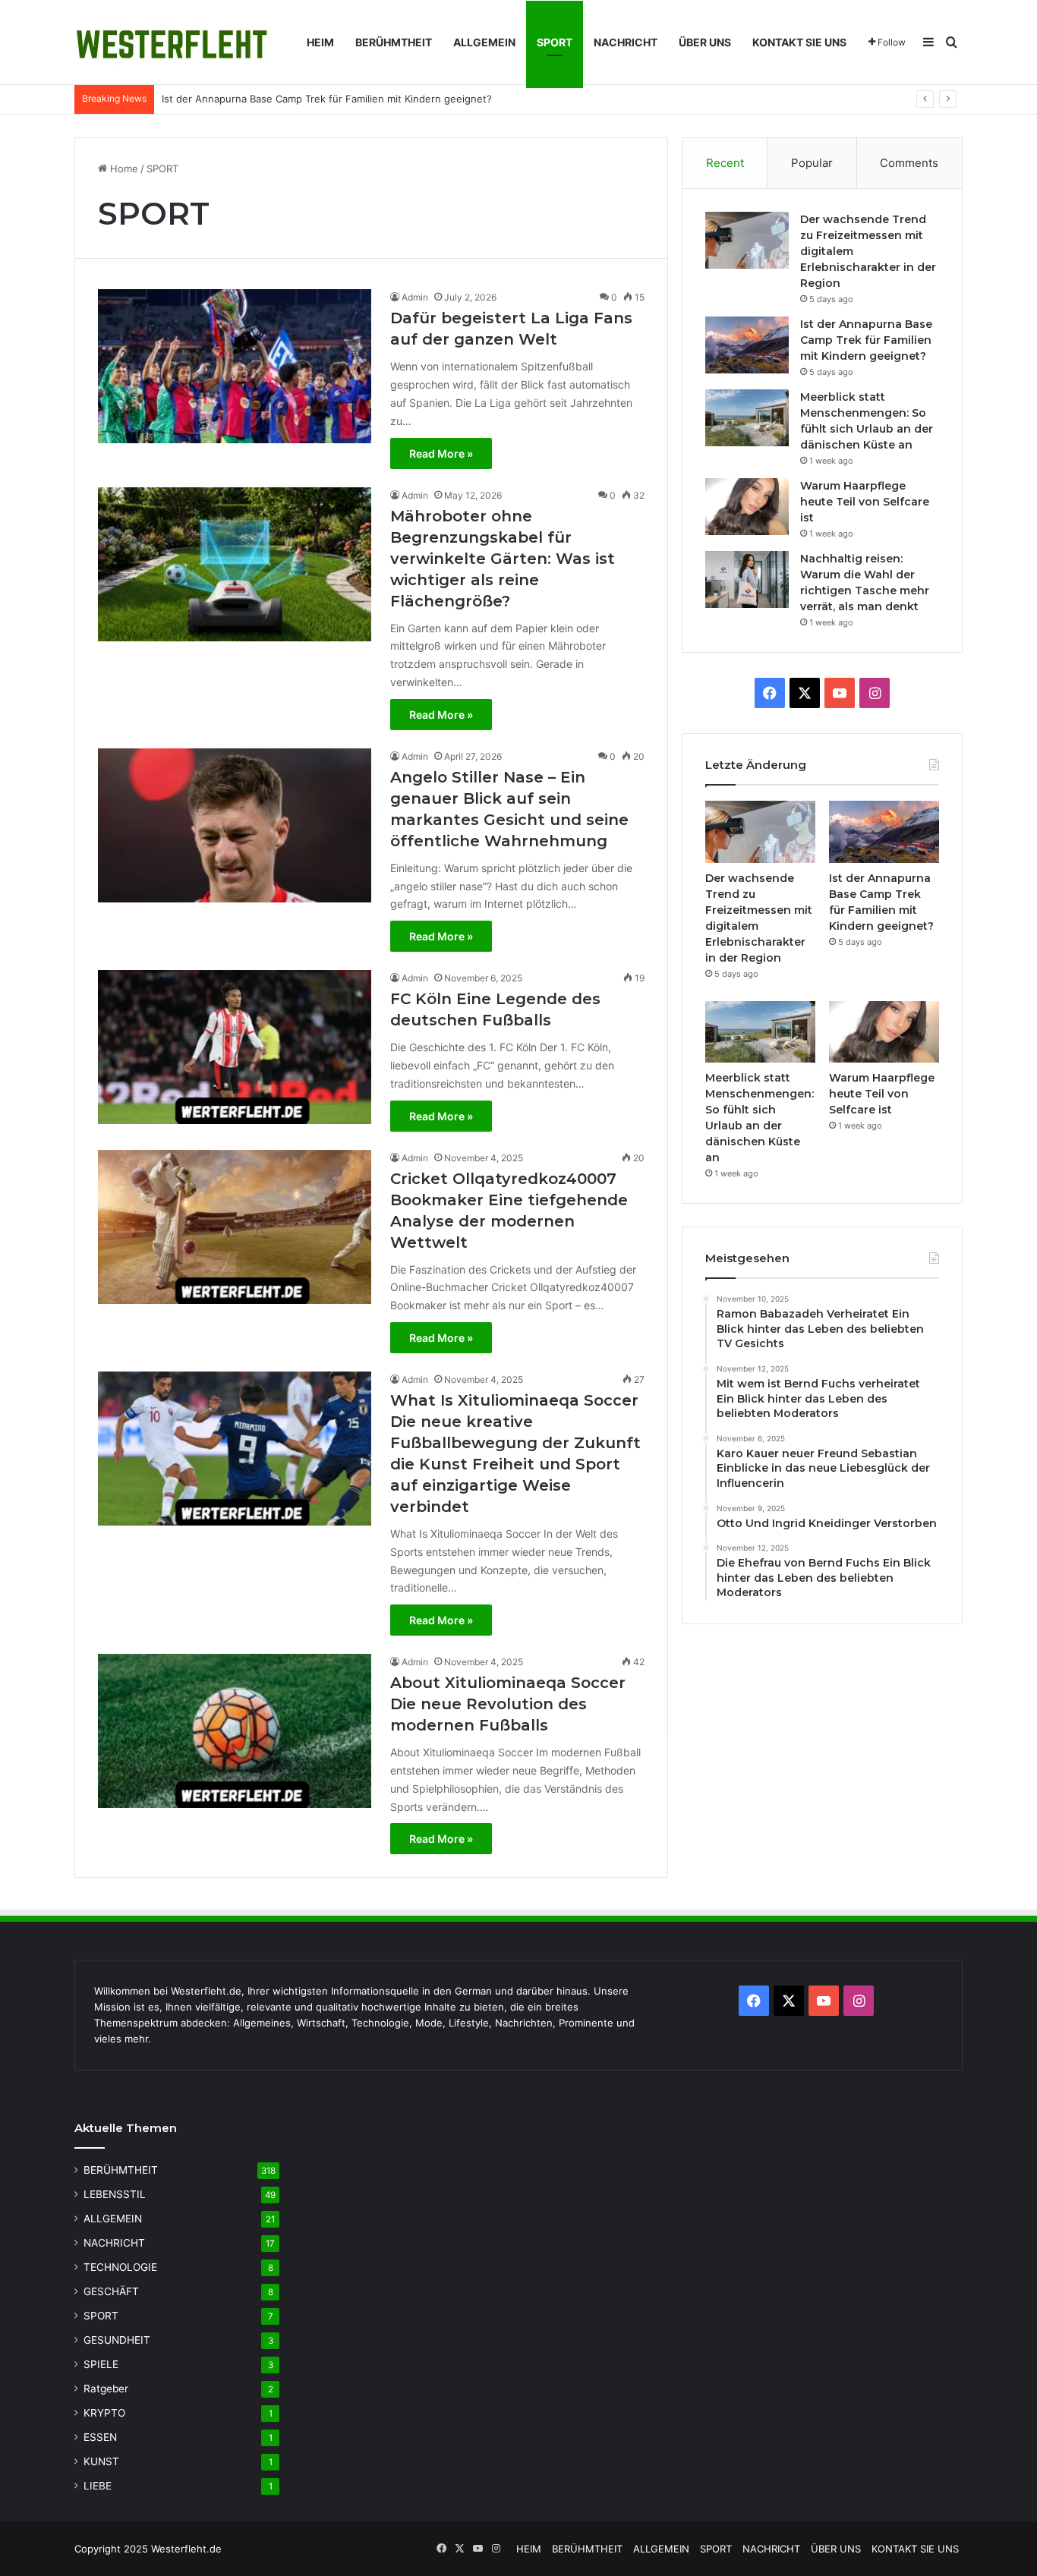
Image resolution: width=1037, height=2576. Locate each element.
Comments (909, 163)
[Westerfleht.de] (172, 43)
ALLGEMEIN (484, 42)
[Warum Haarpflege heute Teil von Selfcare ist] (747, 507)
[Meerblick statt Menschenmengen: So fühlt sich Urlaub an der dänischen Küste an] (747, 418)
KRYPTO (104, 2413)
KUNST (101, 2461)
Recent (725, 163)
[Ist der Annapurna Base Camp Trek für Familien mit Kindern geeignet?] (747, 345)
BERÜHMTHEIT (394, 42)
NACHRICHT (626, 42)
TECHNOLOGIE (120, 2267)
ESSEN (100, 2437)
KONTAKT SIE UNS (799, 42)
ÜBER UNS (705, 42)
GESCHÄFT (111, 2291)
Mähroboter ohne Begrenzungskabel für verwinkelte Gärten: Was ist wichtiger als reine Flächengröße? (503, 559)
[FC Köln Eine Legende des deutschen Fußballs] (235, 1047)
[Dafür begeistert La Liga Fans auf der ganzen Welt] (235, 366)
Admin (415, 297)
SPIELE (101, 2364)
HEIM (320, 42)
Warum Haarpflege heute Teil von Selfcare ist (865, 502)
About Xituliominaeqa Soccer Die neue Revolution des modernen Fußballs (508, 1704)
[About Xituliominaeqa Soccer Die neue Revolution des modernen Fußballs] (235, 1731)
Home (123, 168)
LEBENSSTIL (115, 2194)
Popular (812, 163)
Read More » (441, 453)
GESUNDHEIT (117, 2340)
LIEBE (98, 2486)
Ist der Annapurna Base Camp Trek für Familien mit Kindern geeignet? (327, 99)
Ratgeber (106, 2389)
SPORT (555, 42)
